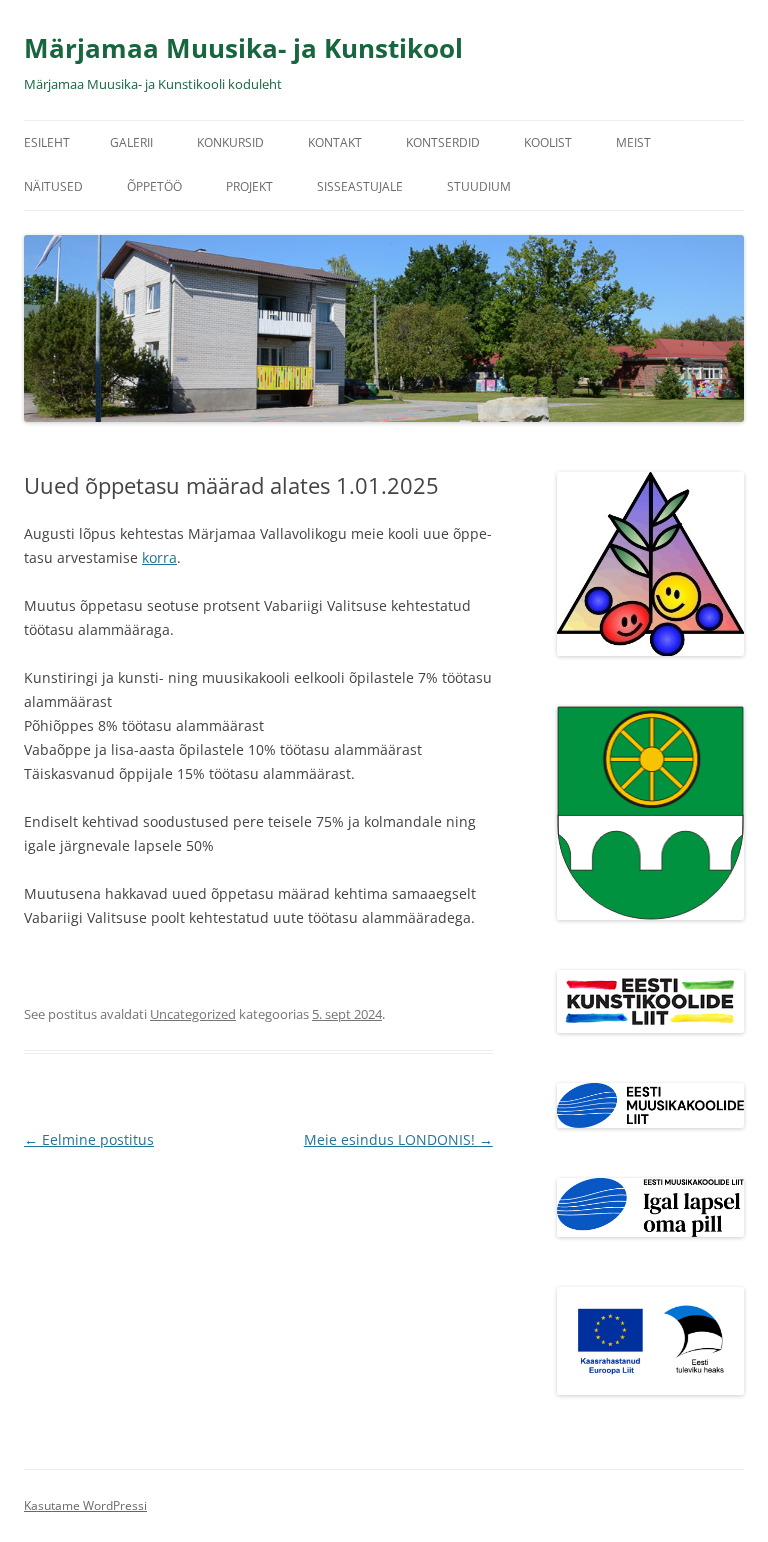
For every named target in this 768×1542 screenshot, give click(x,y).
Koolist (548, 142)
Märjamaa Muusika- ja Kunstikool (243, 48)
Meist (633, 142)
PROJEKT (249, 186)
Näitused (53, 186)
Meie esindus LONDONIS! (398, 1139)
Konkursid (230, 142)
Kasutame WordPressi (85, 1505)
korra (159, 557)
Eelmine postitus (89, 1139)
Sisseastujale (360, 186)
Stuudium (479, 186)
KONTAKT (335, 142)
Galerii (131, 142)
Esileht (47, 142)
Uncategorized (193, 1014)
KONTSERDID (443, 142)
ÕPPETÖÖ (154, 186)
